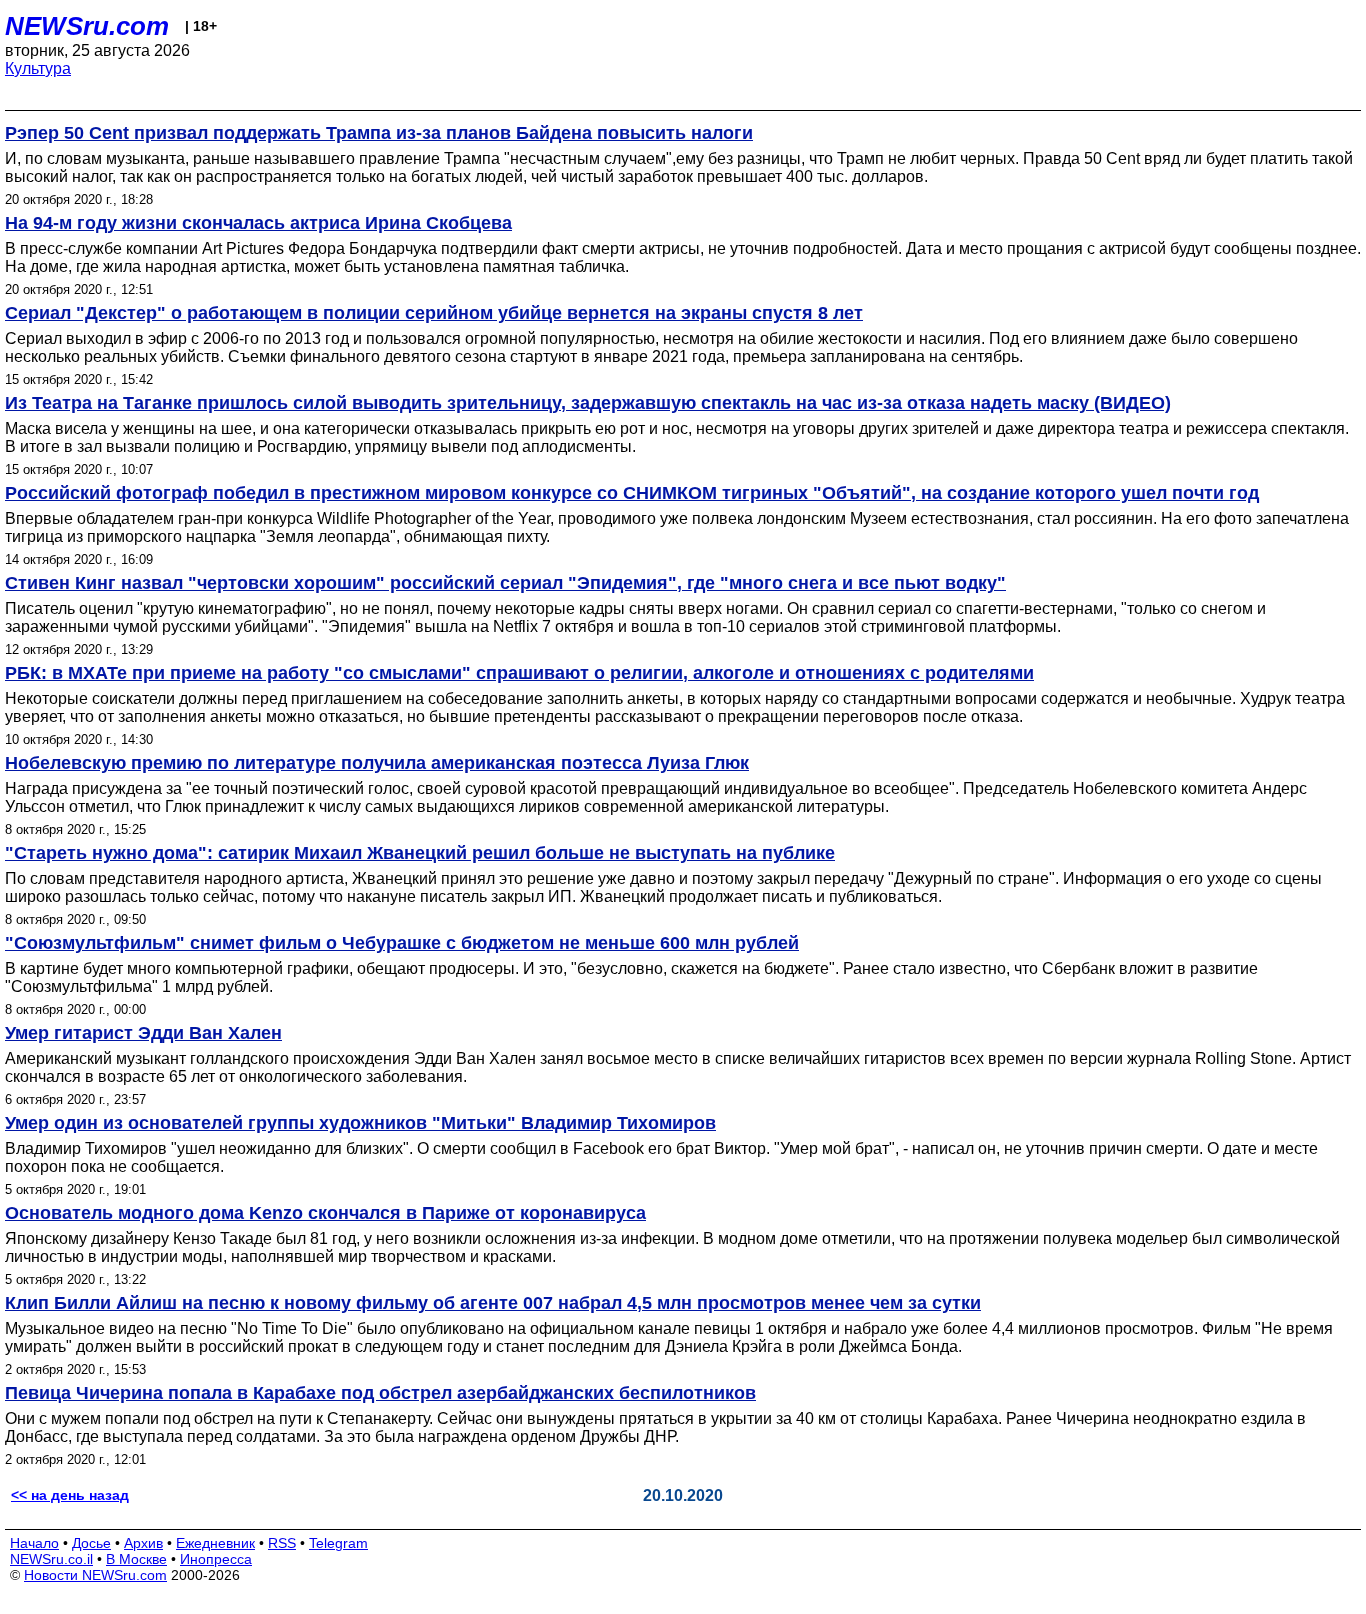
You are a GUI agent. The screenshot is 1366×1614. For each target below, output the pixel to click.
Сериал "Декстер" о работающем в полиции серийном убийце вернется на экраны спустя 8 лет (434, 313)
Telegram (338, 1543)
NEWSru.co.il (51, 1559)
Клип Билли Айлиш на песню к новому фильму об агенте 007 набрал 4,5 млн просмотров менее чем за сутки (493, 1303)
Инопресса (216, 1559)
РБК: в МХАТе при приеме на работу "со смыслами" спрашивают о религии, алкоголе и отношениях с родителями (519, 673)
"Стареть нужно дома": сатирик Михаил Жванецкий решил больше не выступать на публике (420, 853)
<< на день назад (70, 1495)
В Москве (136, 1559)
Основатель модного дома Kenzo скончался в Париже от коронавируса (325, 1213)
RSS (282, 1543)
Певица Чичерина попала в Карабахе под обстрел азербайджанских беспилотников (380, 1393)
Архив (143, 1543)
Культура (38, 68)
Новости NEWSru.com (95, 1575)
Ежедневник (215, 1543)
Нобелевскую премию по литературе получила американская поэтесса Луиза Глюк (377, 763)
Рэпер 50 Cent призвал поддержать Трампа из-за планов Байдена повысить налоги (379, 133)
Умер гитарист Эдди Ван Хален (143, 1033)
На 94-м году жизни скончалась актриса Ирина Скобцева (258, 223)
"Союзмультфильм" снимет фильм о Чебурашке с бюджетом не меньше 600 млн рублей (402, 943)
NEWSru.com (87, 26)
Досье (91, 1543)
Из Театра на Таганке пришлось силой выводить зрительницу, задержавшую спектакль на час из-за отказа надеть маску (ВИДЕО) (588, 403)
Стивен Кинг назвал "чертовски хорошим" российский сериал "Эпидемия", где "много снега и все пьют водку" (505, 583)
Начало (34, 1543)
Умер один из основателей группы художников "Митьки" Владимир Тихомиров (360, 1123)
